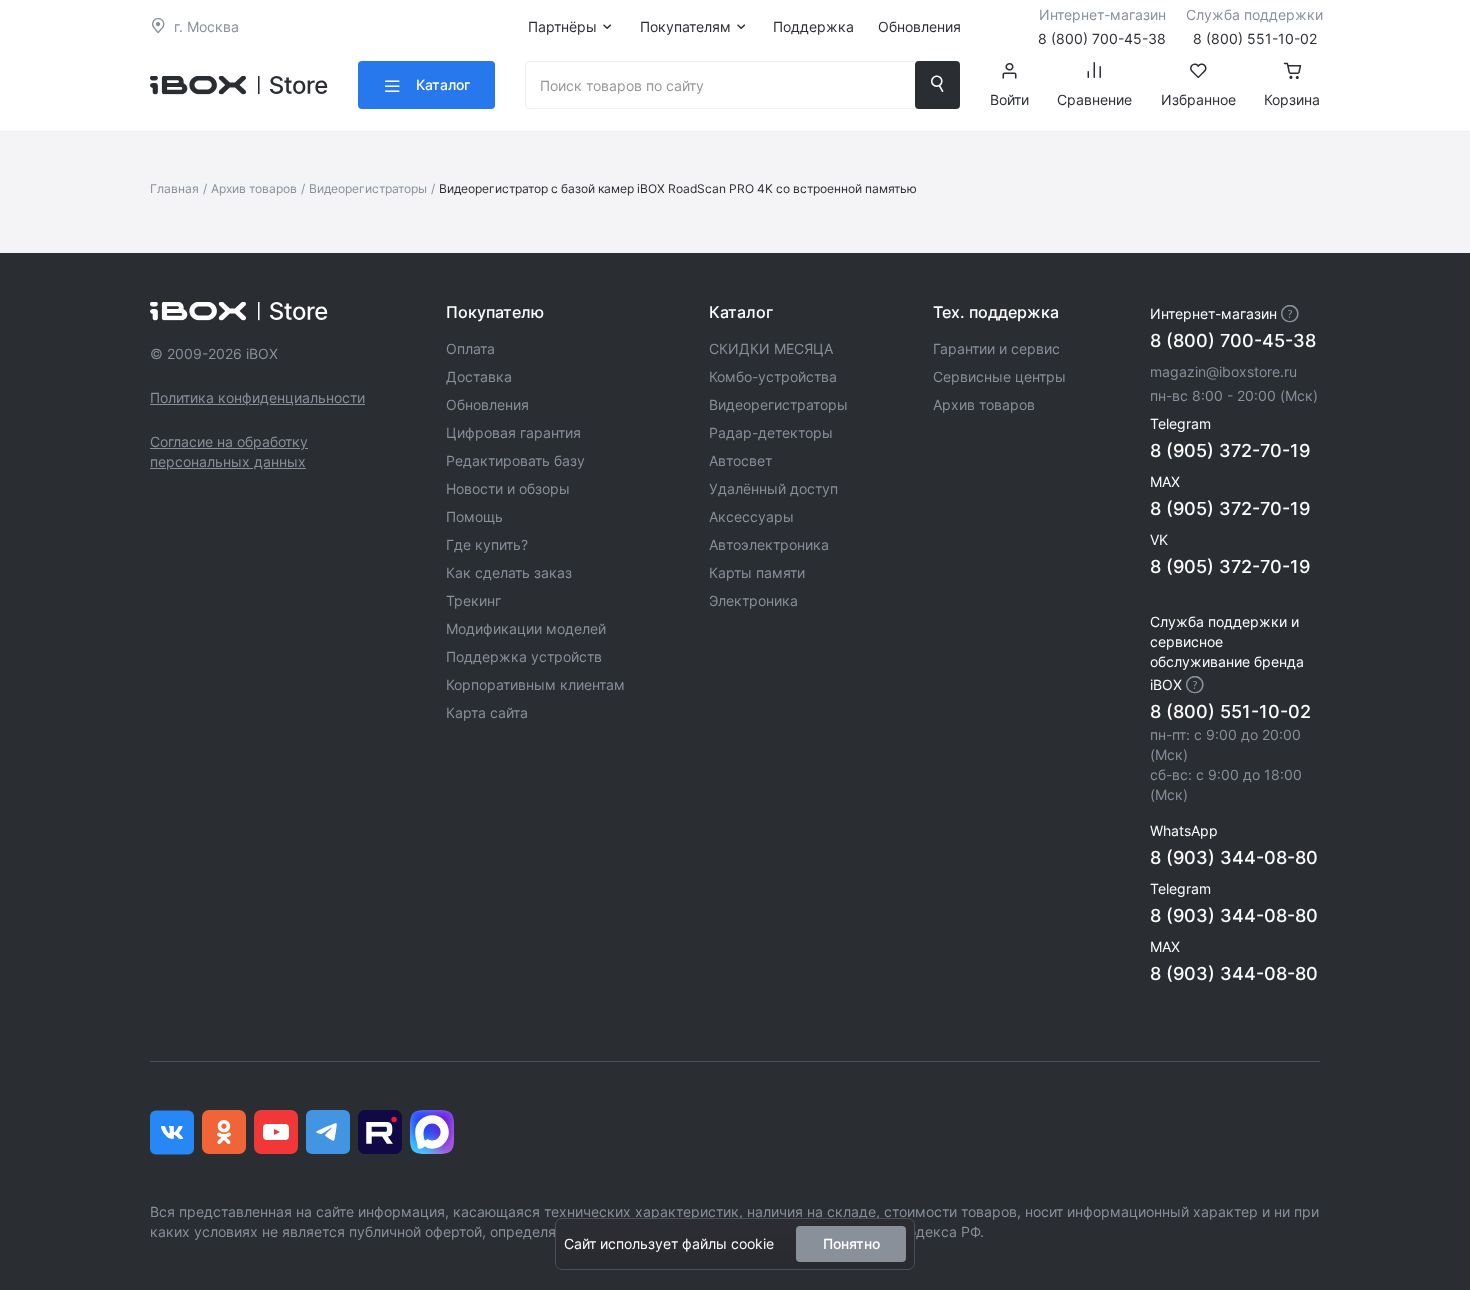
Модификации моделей (526, 628)
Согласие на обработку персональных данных (229, 451)
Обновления (919, 26)
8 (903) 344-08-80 (1234, 857)
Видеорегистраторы (368, 188)
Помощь (474, 516)
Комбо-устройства (773, 376)
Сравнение (1094, 99)
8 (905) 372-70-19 (1230, 450)
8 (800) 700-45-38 (1233, 340)
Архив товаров (254, 188)
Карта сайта (487, 712)
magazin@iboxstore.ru (1223, 371)
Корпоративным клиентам (535, 684)
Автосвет (740, 460)
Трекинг (473, 600)
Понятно (851, 1243)
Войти (1009, 99)
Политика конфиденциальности (257, 397)
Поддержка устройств (524, 656)
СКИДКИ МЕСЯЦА (771, 348)
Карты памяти (757, 572)
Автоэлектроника (769, 544)
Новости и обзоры (508, 488)
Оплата (470, 348)
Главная (174, 188)
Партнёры (562, 26)
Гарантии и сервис (996, 348)
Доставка (479, 376)
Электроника (753, 600)
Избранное (1198, 99)
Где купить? (487, 544)
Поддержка (813, 26)
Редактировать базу (515, 460)
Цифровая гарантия (513, 432)
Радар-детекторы (771, 432)
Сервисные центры (999, 376)
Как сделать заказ (509, 572)
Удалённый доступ (773, 488)
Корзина (1292, 99)
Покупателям (685, 26)
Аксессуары (751, 516)
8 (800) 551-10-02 (1230, 711)
